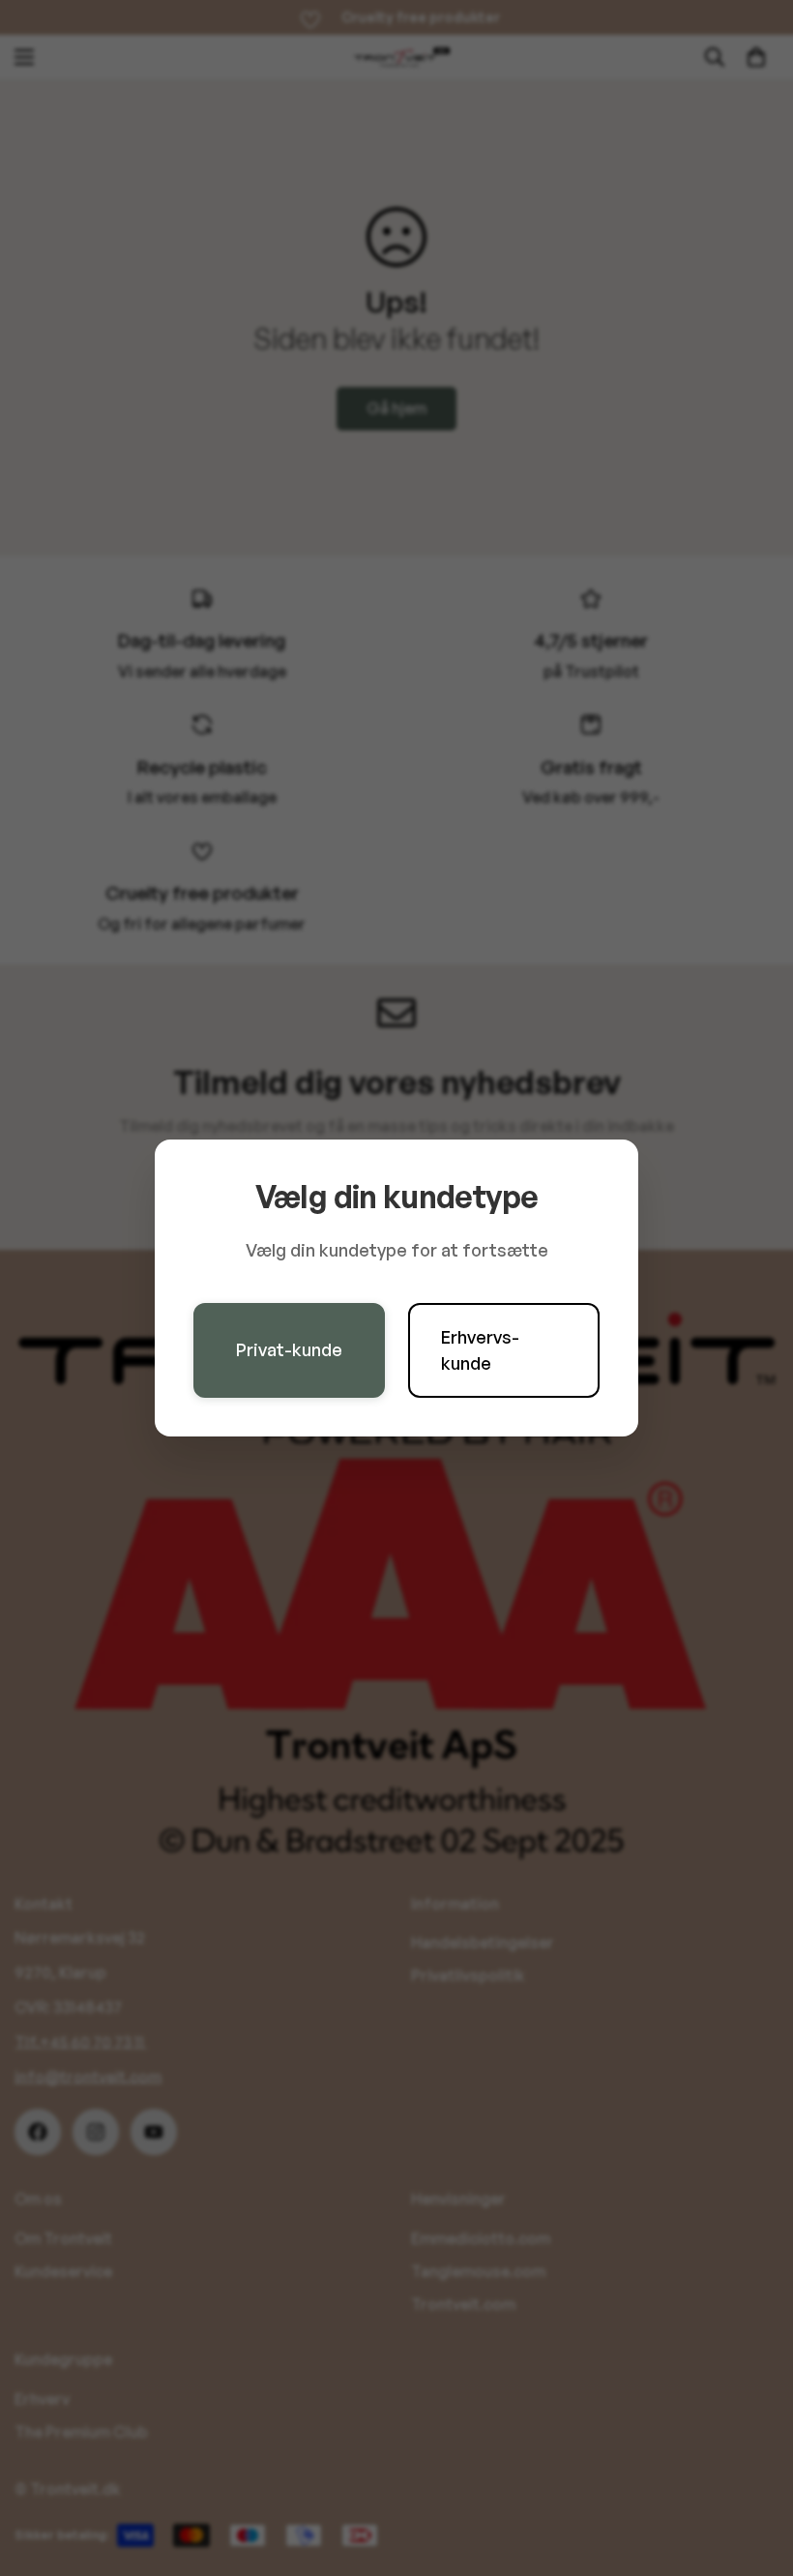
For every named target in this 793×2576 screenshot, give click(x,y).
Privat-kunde (289, 1349)
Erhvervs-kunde (480, 1350)
